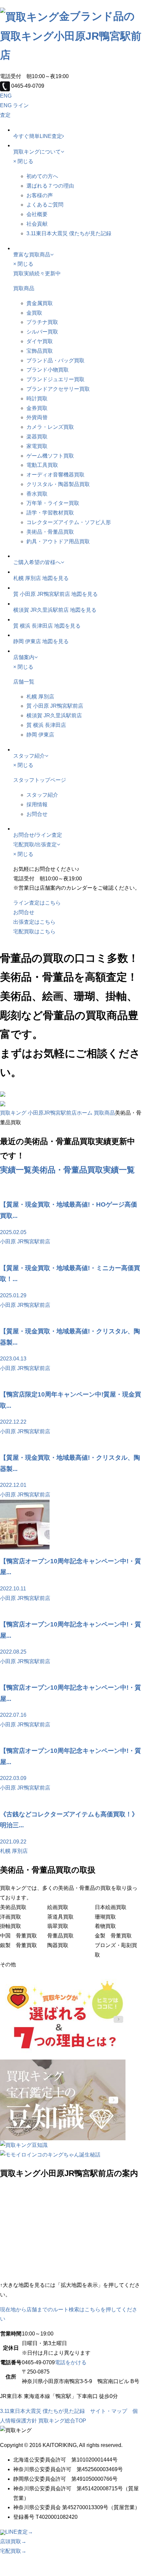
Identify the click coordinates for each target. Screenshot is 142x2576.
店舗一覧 (24, 682)
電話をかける (71, 2362)
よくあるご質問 (45, 205)
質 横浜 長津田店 (33, 626)
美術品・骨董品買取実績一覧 (83, 1170)
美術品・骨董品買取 (50, 532)
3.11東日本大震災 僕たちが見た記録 (69, 233)
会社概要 (37, 214)
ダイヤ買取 (40, 341)
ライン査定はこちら (37, 903)
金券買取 (37, 408)
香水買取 (37, 494)
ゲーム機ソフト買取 (50, 456)
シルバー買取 (42, 332)
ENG (6, 96)
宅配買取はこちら (34, 932)
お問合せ (37, 814)
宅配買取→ (13, 2551)
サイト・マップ (109, 2411)
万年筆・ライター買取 (53, 503)
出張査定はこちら (34, 922)
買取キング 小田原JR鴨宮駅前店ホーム (46, 1113)
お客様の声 (40, 195)
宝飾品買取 (40, 351)
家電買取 (37, 446)
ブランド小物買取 (48, 370)
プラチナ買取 (42, 322)
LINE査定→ (19, 2532)
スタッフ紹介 (42, 795)
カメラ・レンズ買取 (50, 427)
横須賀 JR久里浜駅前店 (41, 610)
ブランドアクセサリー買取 (58, 389)
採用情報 (37, 804)
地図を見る (55, 578)
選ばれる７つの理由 (50, 186)
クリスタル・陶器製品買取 (58, 484)
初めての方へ (42, 176)
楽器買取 (37, 437)
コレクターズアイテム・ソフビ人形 (69, 522)
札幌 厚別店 (27, 578)
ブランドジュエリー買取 (55, 379)
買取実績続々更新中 (37, 273)
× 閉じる (23, 161)
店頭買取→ (13, 2541)
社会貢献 (37, 224)
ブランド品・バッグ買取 (55, 360)
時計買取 (37, 399)
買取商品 (24, 288)
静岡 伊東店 (27, 641)
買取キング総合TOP (62, 2421)
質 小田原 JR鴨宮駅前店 (42, 594)
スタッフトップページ (40, 780)
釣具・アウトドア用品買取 (58, 541)
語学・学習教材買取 (50, 513)
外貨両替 (37, 417)
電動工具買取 (42, 465)
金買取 (34, 313)
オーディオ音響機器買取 (55, 475)
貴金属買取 (40, 303)
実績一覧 (16, 1170)
